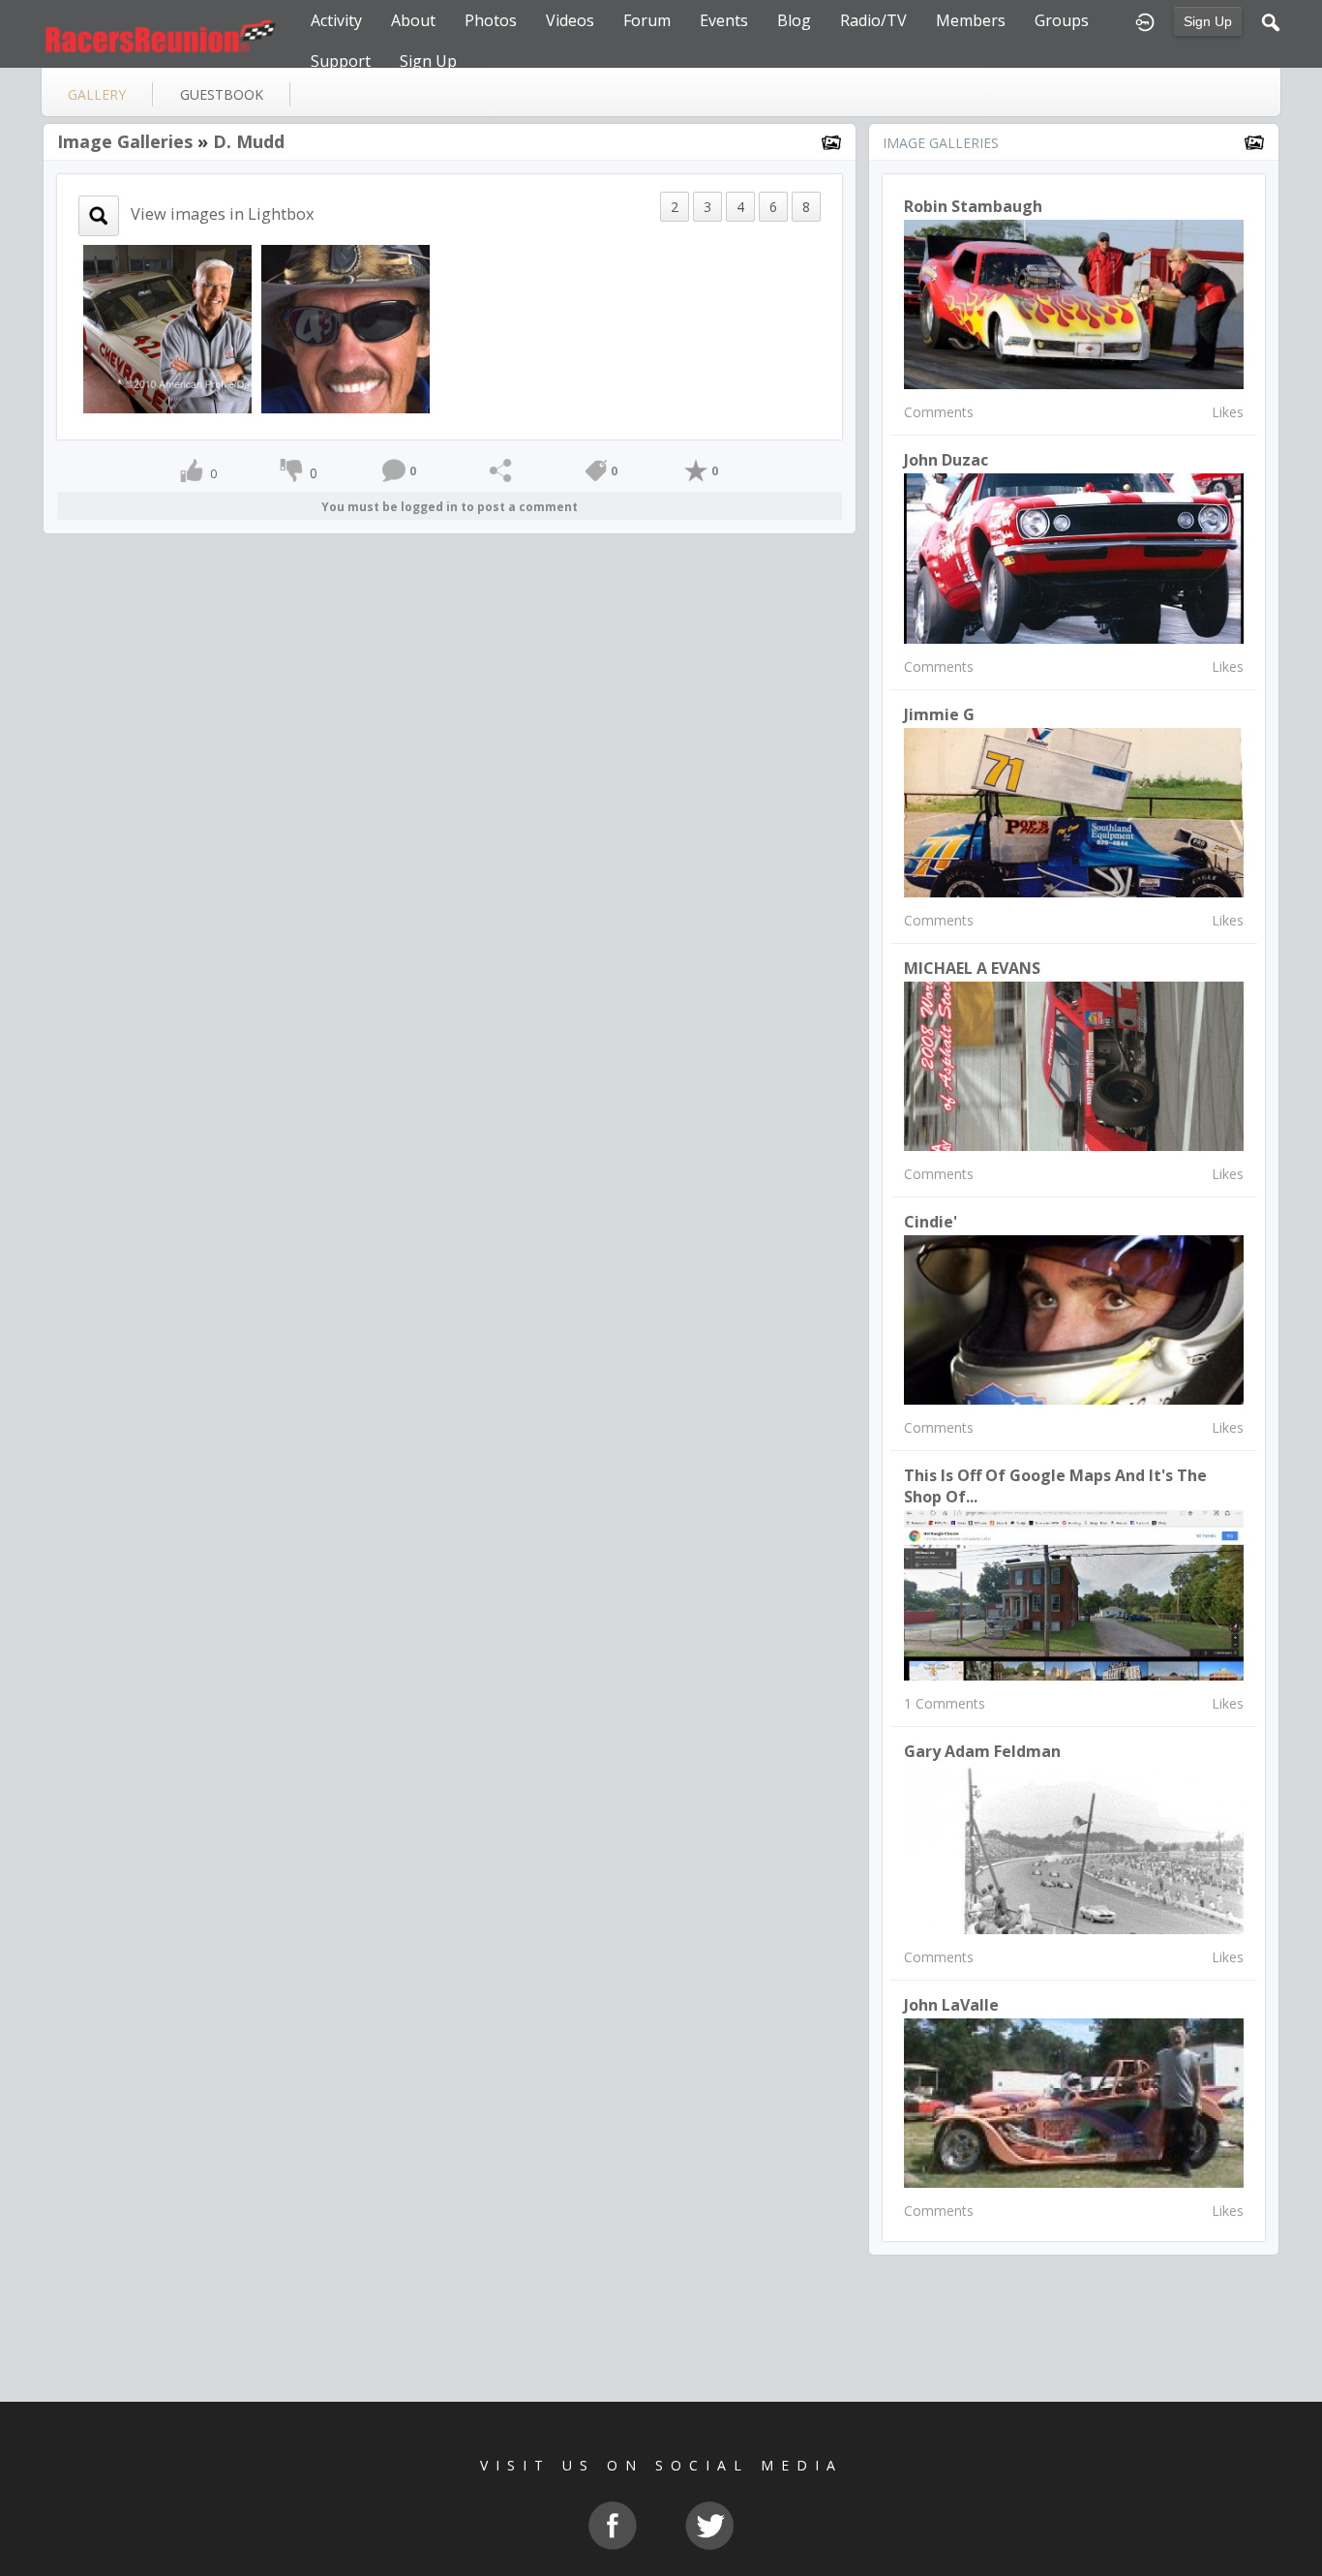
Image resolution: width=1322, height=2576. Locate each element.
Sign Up (1208, 21)
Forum (647, 20)
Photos (491, 20)
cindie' (931, 1222)
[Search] (1271, 20)
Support (341, 61)
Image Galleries (125, 141)
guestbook (222, 94)
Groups (1062, 20)
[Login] (1145, 20)
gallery (97, 94)
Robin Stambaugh (973, 206)
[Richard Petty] (346, 328)
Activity (336, 20)
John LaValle (951, 2005)
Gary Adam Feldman (982, 1751)
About (413, 20)
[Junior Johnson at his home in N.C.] (167, 328)
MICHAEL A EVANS (972, 968)
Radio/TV (873, 20)
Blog (794, 20)
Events (724, 20)
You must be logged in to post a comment (450, 507)
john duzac (946, 460)
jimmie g (939, 714)
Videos (570, 20)
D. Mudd (249, 141)
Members (971, 20)
